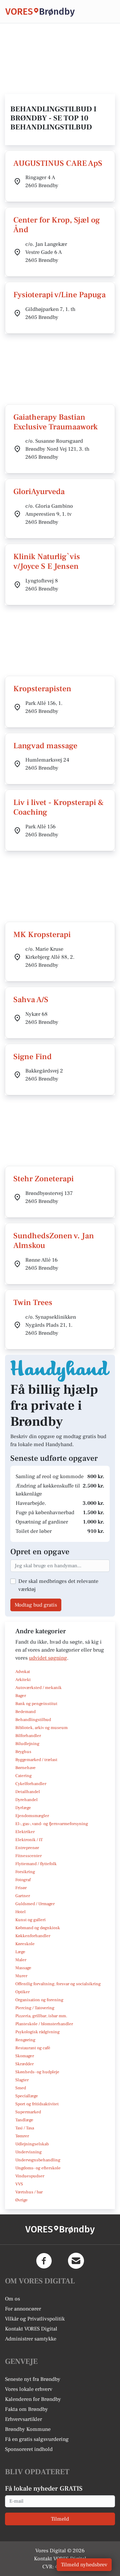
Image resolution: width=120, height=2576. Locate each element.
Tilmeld (60, 2519)
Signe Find (32, 1057)
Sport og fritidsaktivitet (37, 2104)
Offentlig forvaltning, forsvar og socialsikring (58, 1984)
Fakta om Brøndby (26, 2409)
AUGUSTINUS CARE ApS (58, 163)
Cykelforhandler (31, 1784)
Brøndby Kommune (28, 2429)
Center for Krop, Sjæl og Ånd (57, 225)
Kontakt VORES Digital (31, 2329)
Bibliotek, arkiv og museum (41, 1728)
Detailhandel (28, 1792)
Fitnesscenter (28, 1856)
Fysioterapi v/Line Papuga (59, 295)
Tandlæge (24, 2120)
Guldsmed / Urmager (35, 1904)
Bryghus (23, 1752)
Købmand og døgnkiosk (38, 1928)
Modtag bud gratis (36, 1605)
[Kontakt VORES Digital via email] (76, 2261)
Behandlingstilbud (33, 1720)
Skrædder (24, 2064)
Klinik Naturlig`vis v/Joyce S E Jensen (47, 561)
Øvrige (21, 2200)
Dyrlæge (23, 1808)
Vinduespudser (30, 2176)
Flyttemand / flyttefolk (36, 1864)
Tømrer (22, 2136)
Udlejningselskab (32, 2144)
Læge (20, 1952)
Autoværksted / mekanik (38, 1688)
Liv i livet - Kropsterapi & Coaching (59, 807)
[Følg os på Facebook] (44, 2261)
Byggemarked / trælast (36, 1760)
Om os (12, 2299)
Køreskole (25, 1944)
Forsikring (25, 1872)
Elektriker (25, 1832)
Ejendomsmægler (32, 1816)
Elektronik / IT (29, 1840)
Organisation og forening (39, 2000)
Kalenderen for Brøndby (33, 2399)
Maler (21, 1960)
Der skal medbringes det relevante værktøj (58, 1585)
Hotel (20, 1912)
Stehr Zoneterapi (43, 1179)
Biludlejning (27, 1744)
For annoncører (23, 2309)
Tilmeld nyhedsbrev (84, 2565)
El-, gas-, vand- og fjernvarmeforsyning (52, 1824)
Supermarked (28, 2112)
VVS (19, 2184)
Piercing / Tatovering (35, 2008)
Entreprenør (27, 1848)
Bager (21, 1696)
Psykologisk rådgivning (37, 2032)
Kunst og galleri (30, 1920)
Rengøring (25, 2040)
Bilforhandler (28, 1736)
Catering (23, 1776)
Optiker (22, 1992)
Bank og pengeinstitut (36, 1704)
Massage (23, 1968)
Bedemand (25, 1712)
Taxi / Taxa (25, 2128)
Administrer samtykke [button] (31, 2339)
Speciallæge (27, 2096)
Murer (21, 1976)
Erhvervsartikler (23, 2419)
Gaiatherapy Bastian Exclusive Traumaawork (55, 422)
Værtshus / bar (29, 2192)
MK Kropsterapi (42, 935)
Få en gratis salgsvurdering (37, 2439)
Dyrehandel (26, 1800)
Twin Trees (33, 1303)
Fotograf (23, 1880)
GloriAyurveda (39, 492)
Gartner (23, 1896)
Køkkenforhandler (33, 1936)
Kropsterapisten (42, 689)
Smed (21, 2088)
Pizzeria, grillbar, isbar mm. (41, 2016)
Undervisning (28, 2152)
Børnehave (25, 1768)
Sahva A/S (31, 1000)
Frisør (21, 1888)
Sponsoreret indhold (29, 2449)
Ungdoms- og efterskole (38, 2168)
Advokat (23, 1672)
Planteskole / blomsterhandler (44, 2024)
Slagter (22, 2080)
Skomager (25, 2056)
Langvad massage (45, 746)
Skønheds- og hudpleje (37, 2072)
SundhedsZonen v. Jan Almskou (54, 1241)
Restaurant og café (33, 2048)
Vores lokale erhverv (29, 2389)
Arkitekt (23, 1680)
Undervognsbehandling (38, 2160)
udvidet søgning (48, 1658)
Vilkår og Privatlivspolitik (35, 2319)
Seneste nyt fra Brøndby (33, 2379)
